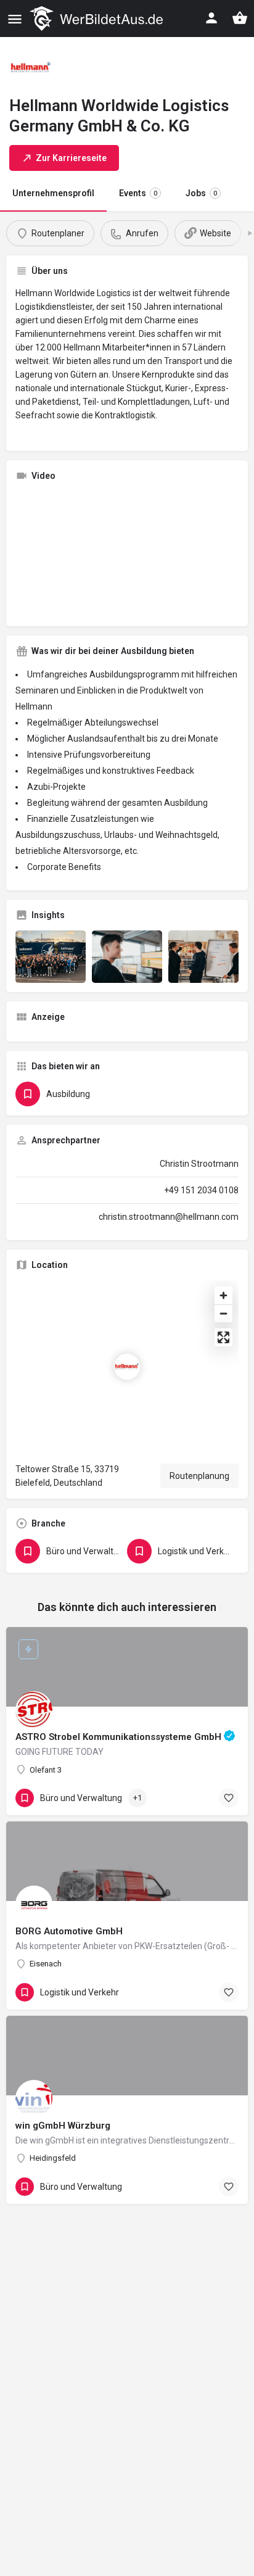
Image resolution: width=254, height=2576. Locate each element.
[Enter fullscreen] (223, 1337)
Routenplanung (199, 1476)
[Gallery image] (51, 957)
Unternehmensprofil (53, 193)
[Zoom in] (223, 1295)
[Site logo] (98, 19)
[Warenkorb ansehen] (240, 18)
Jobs (201, 193)
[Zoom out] (223, 1313)
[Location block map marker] (127, 1367)
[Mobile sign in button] (211, 18)
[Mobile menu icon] (15, 19)
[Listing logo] (31, 68)
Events (138, 193)
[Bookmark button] (229, 1798)
